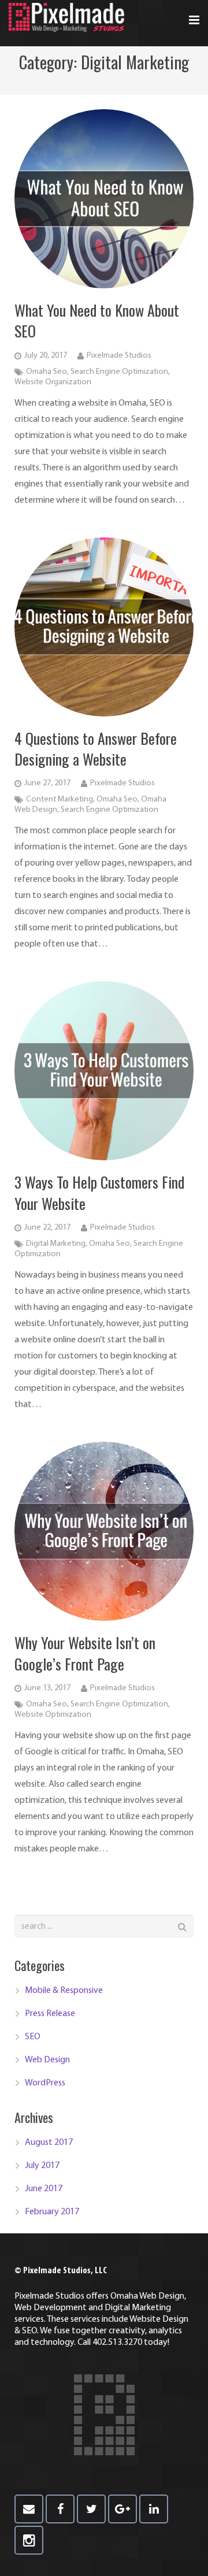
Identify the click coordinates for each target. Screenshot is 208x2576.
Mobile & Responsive (64, 1991)
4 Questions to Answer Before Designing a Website (96, 749)
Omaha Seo (47, 372)
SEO (33, 2037)
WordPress (45, 2083)
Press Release (50, 2014)
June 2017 (44, 2189)
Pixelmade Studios (119, 356)
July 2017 (42, 2166)
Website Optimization (53, 1715)
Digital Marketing (56, 1244)
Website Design (159, 2319)
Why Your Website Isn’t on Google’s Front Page (85, 1653)
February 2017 (52, 2212)
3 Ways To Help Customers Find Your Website (99, 1192)
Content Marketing (60, 799)
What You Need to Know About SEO (97, 320)
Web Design (47, 2060)
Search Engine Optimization (119, 372)
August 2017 (49, 2143)
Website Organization (53, 382)
